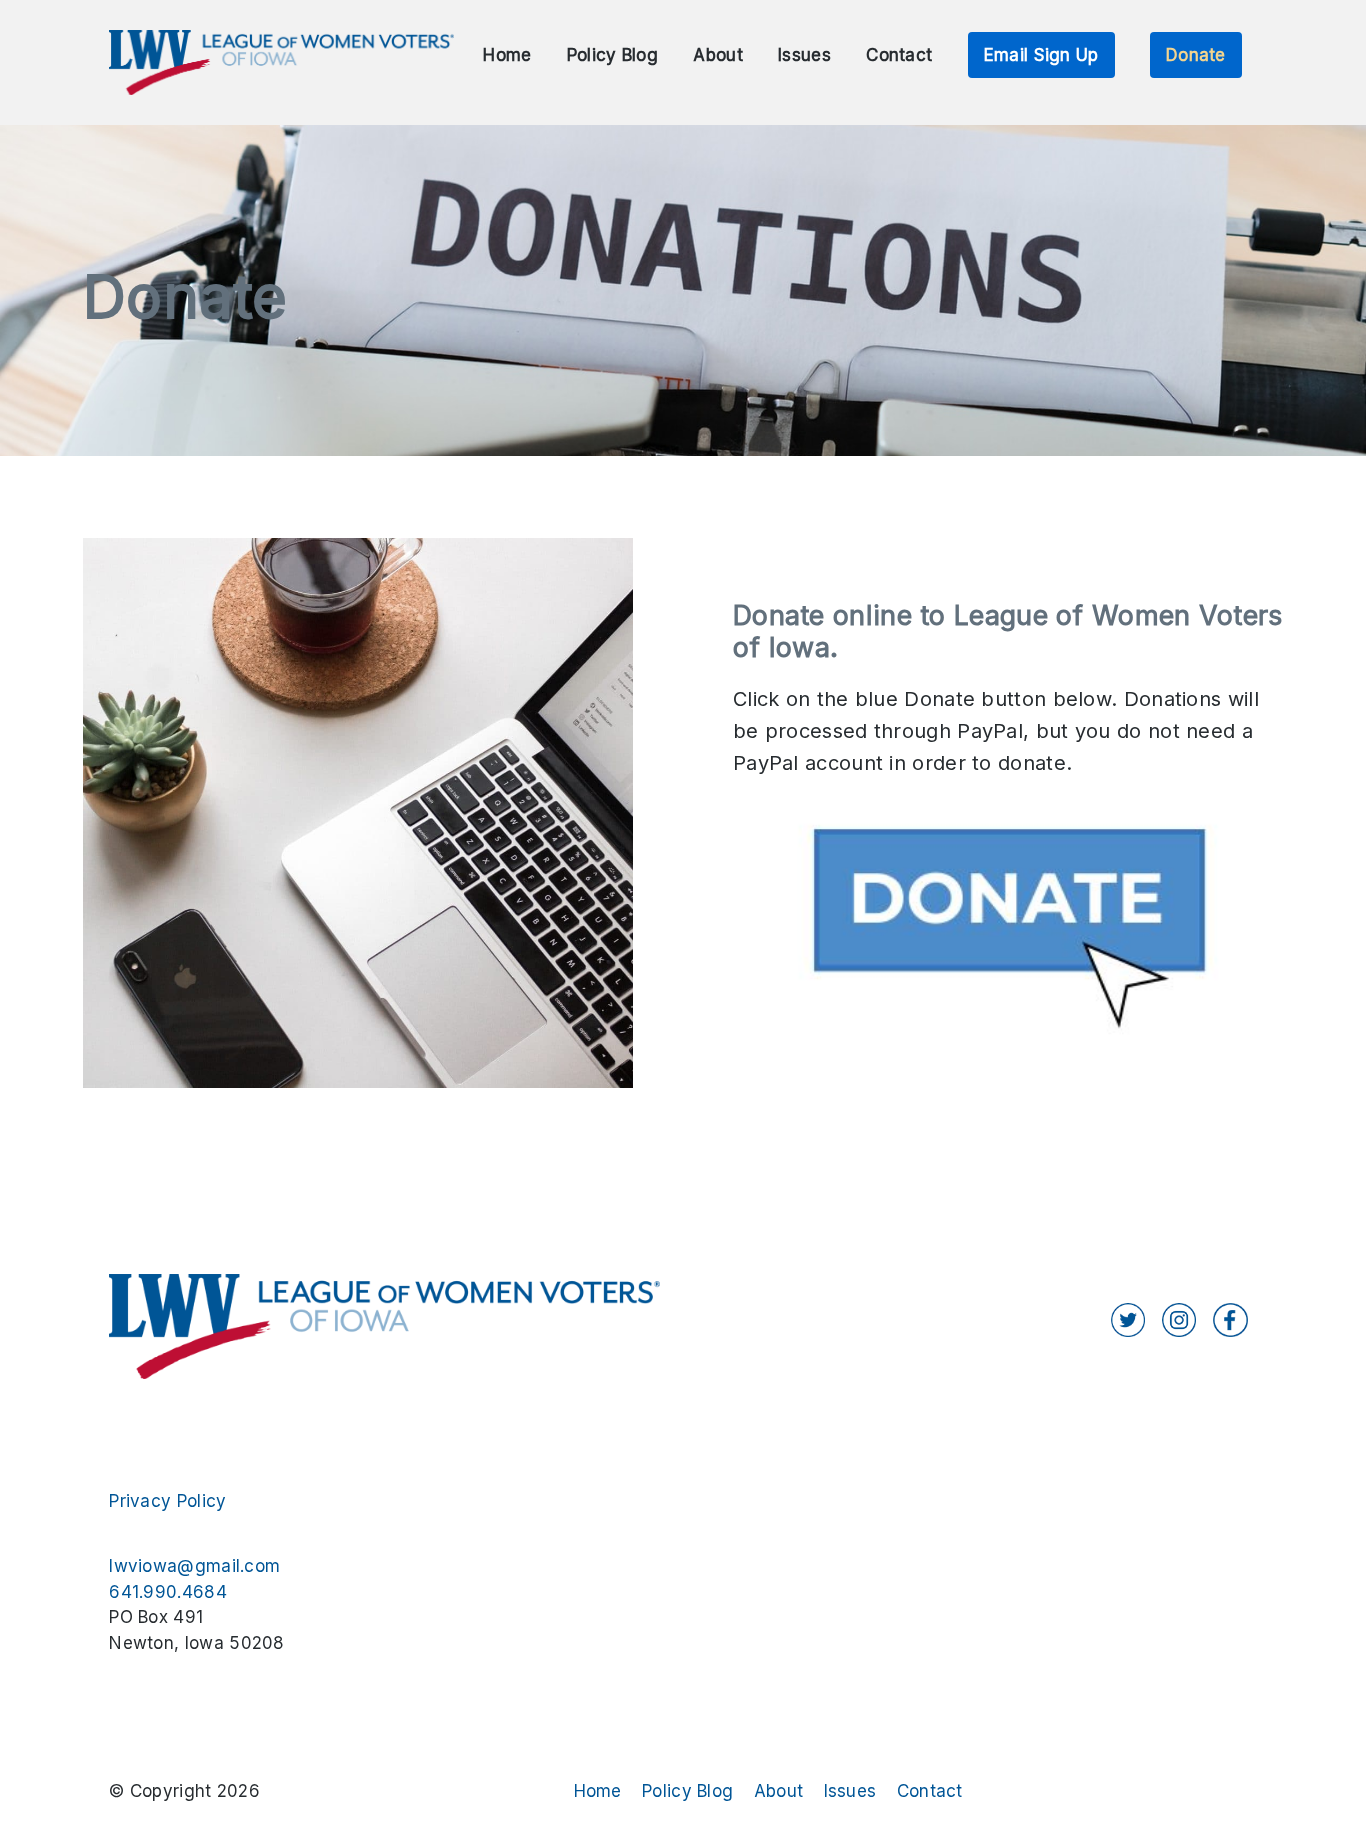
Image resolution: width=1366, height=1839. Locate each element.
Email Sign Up (1041, 55)
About (718, 55)
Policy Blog (612, 55)
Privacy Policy (167, 1501)
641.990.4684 (168, 1592)
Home (507, 55)
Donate (1196, 55)
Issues (804, 55)
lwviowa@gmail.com (194, 1566)
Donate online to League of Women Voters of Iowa (1008, 631)
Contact (899, 55)
